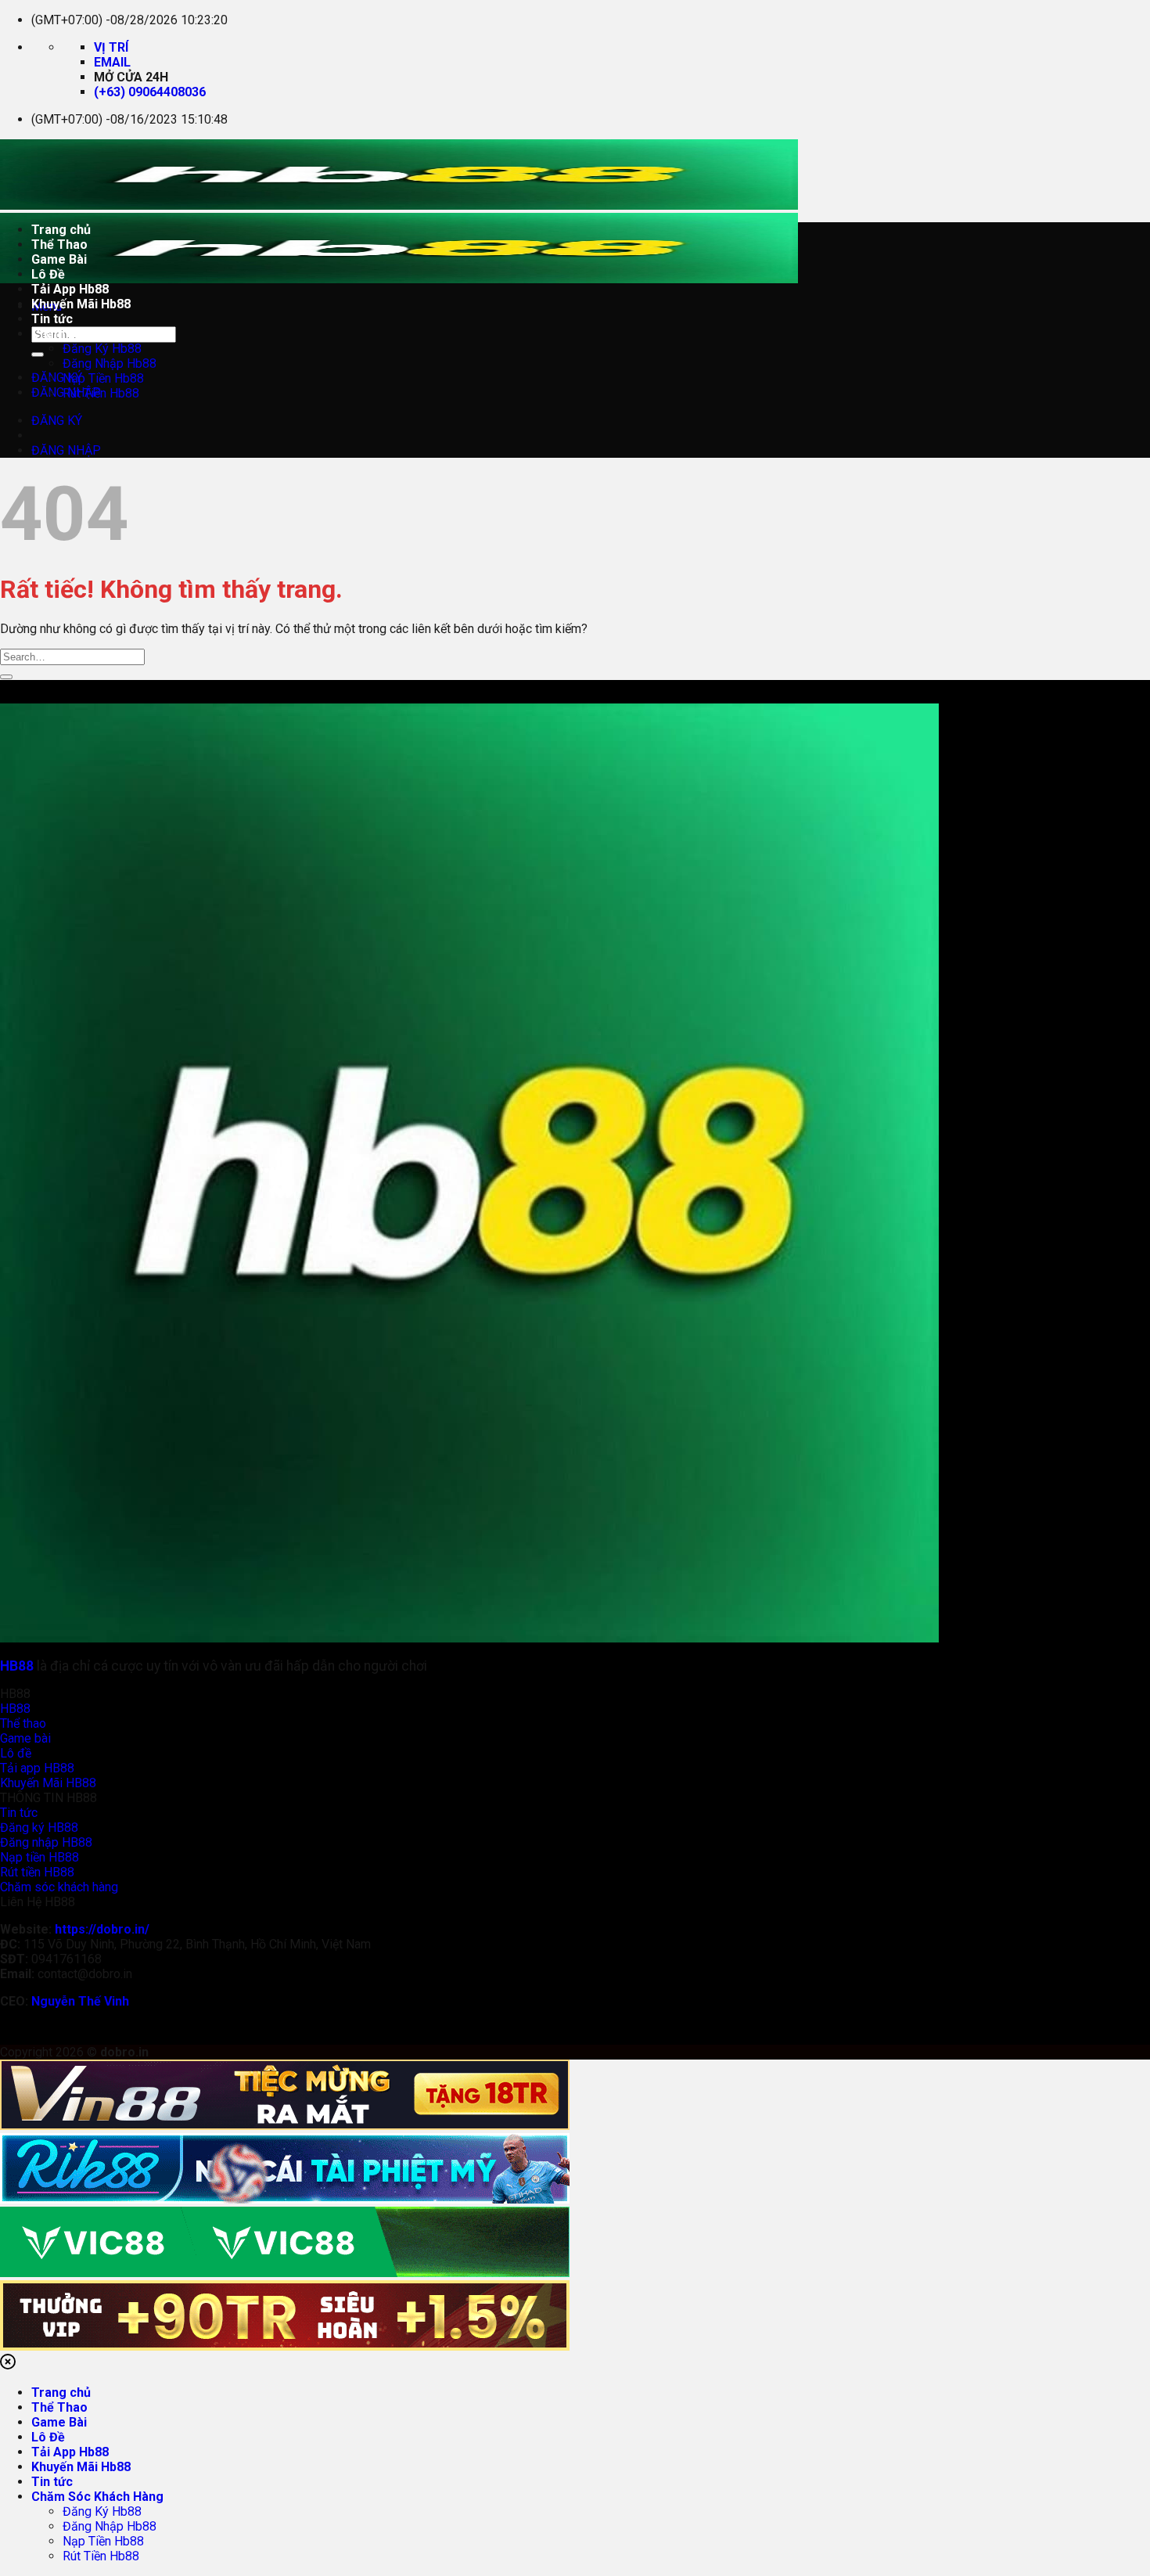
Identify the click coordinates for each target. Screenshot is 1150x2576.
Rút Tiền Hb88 (101, 393)
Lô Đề (48, 274)
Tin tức (52, 319)
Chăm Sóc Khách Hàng (97, 334)
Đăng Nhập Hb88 (110, 363)
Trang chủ (61, 230)
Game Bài (59, 259)
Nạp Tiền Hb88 (103, 378)
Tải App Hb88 (70, 289)
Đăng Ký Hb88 (102, 349)
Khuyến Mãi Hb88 (81, 304)
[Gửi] (38, 354)
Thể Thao (59, 245)
